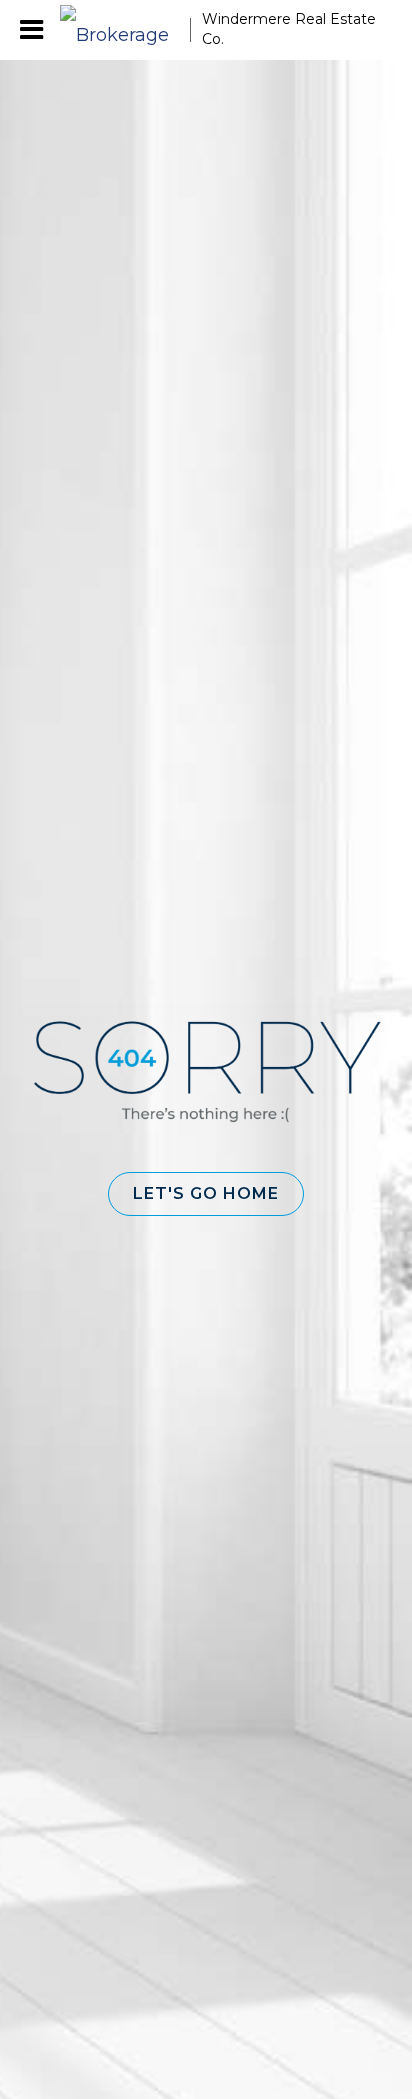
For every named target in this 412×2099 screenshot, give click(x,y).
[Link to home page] (125, 30)
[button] (206, 1194)
